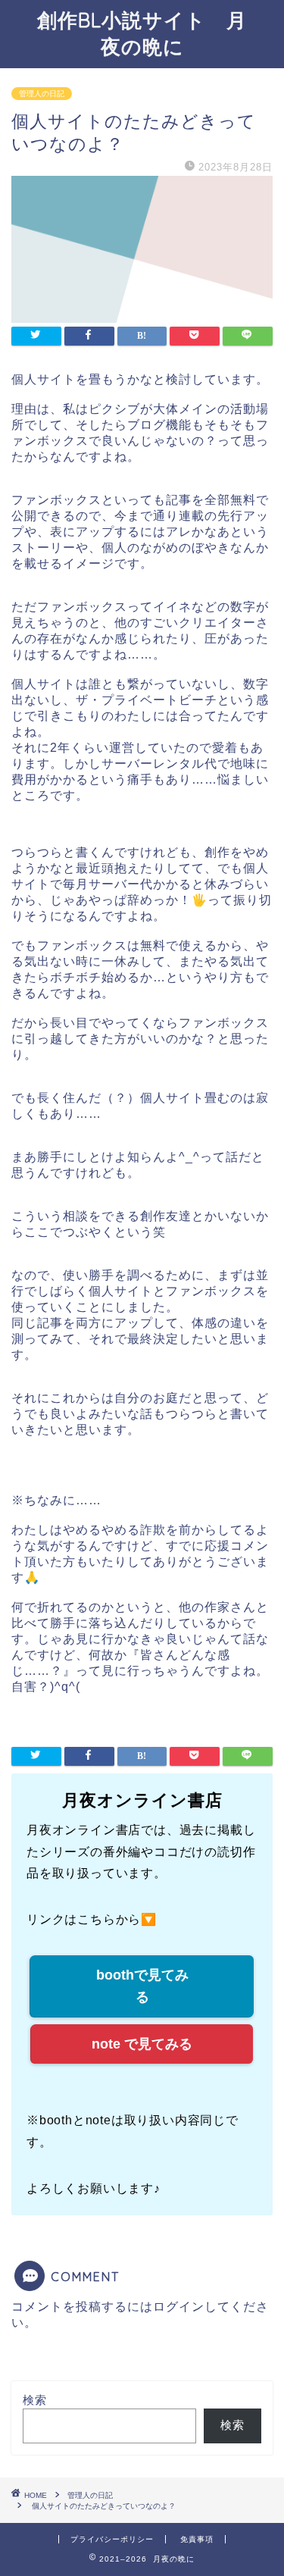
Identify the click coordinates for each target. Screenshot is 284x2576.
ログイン (179, 2307)
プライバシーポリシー (112, 2539)
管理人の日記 (42, 94)
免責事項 (197, 2539)
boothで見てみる (142, 1986)
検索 (35, 2400)
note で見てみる (142, 2044)
